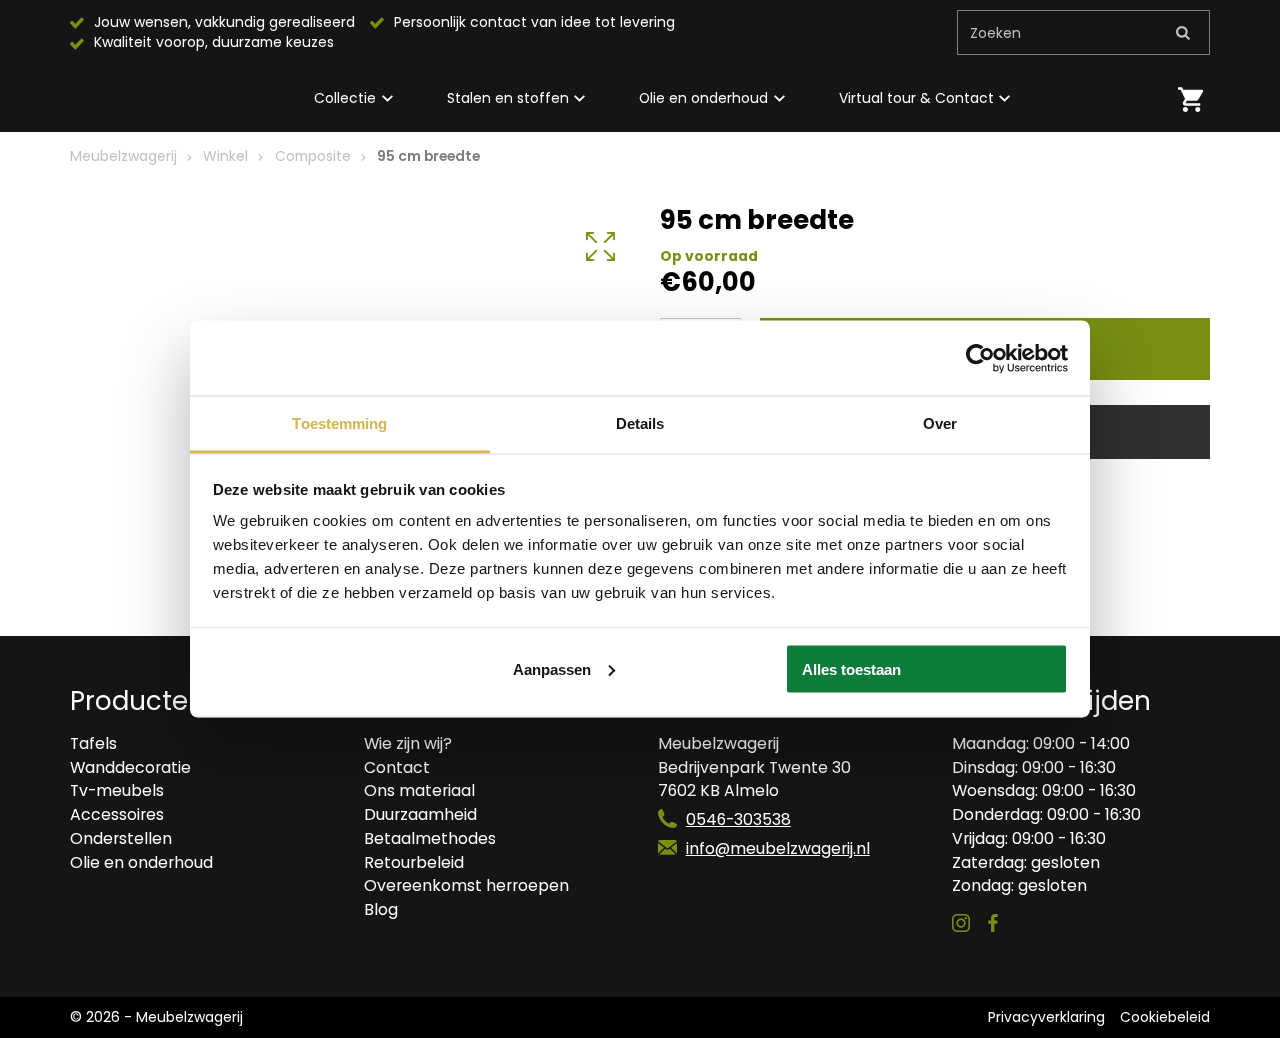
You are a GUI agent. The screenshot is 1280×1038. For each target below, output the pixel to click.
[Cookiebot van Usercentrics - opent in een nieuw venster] (980, 358)
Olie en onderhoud (703, 98)
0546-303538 (738, 819)
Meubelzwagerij (123, 156)
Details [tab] (640, 423)
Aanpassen (552, 668)
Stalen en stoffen (508, 98)
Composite (313, 156)
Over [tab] (940, 423)
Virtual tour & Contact (916, 98)
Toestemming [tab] (339, 423)
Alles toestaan (851, 668)
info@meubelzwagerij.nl (778, 848)
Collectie (345, 98)
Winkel (225, 156)
